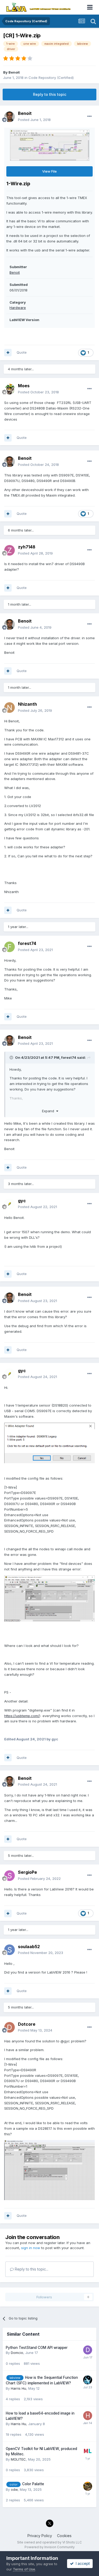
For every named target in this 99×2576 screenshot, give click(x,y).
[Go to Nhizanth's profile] (10, 708)
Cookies (64, 2536)
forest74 (69, 1057)
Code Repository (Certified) (51, 78)
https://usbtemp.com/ (22, 1716)
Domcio (17, 2353)
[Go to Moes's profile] (10, 389)
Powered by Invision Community (50, 2547)
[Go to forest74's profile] (10, 947)
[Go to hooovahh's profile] (88, 2380)
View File (49, 171)
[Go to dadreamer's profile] (88, 2486)
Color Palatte (33, 2484)
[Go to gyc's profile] (10, 1204)
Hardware (18, 308)
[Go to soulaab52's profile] (10, 1950)
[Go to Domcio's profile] (88, 2350)
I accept (82, 2563)
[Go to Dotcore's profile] (10, 2027)
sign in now (31, 2248)
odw (14, 2489)
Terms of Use (24, 2569)
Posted (34, 120)
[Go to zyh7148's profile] (10, 550)
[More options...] (89, 116)
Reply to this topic (50, 94)
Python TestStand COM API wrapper (37, 2348)
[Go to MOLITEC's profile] (88, 2451)
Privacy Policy (40, 2536)
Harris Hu (18, 2388)
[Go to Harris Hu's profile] (88, 2416)
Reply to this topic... (31, 2269)
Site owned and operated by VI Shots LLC (49, 2542)
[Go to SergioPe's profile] (10, 1876)
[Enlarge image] (49, 1443)
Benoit (14, 72)
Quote (22, 352)
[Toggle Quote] (12, 1057)
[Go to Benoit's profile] (10, 117)
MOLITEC (18, 2459)
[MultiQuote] (8, 353)
